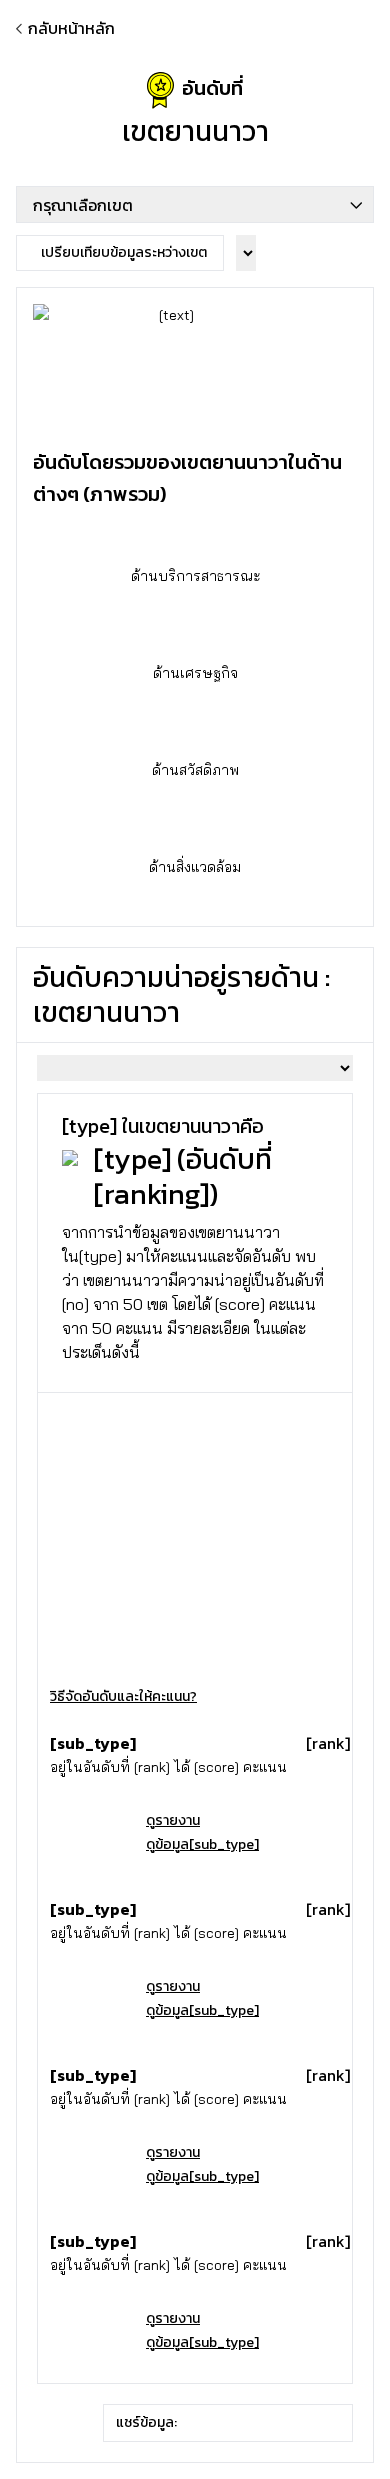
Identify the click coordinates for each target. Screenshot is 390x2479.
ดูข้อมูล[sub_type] (202, 1845)
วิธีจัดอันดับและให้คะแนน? (123, 1697)
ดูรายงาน (173, 1821)
